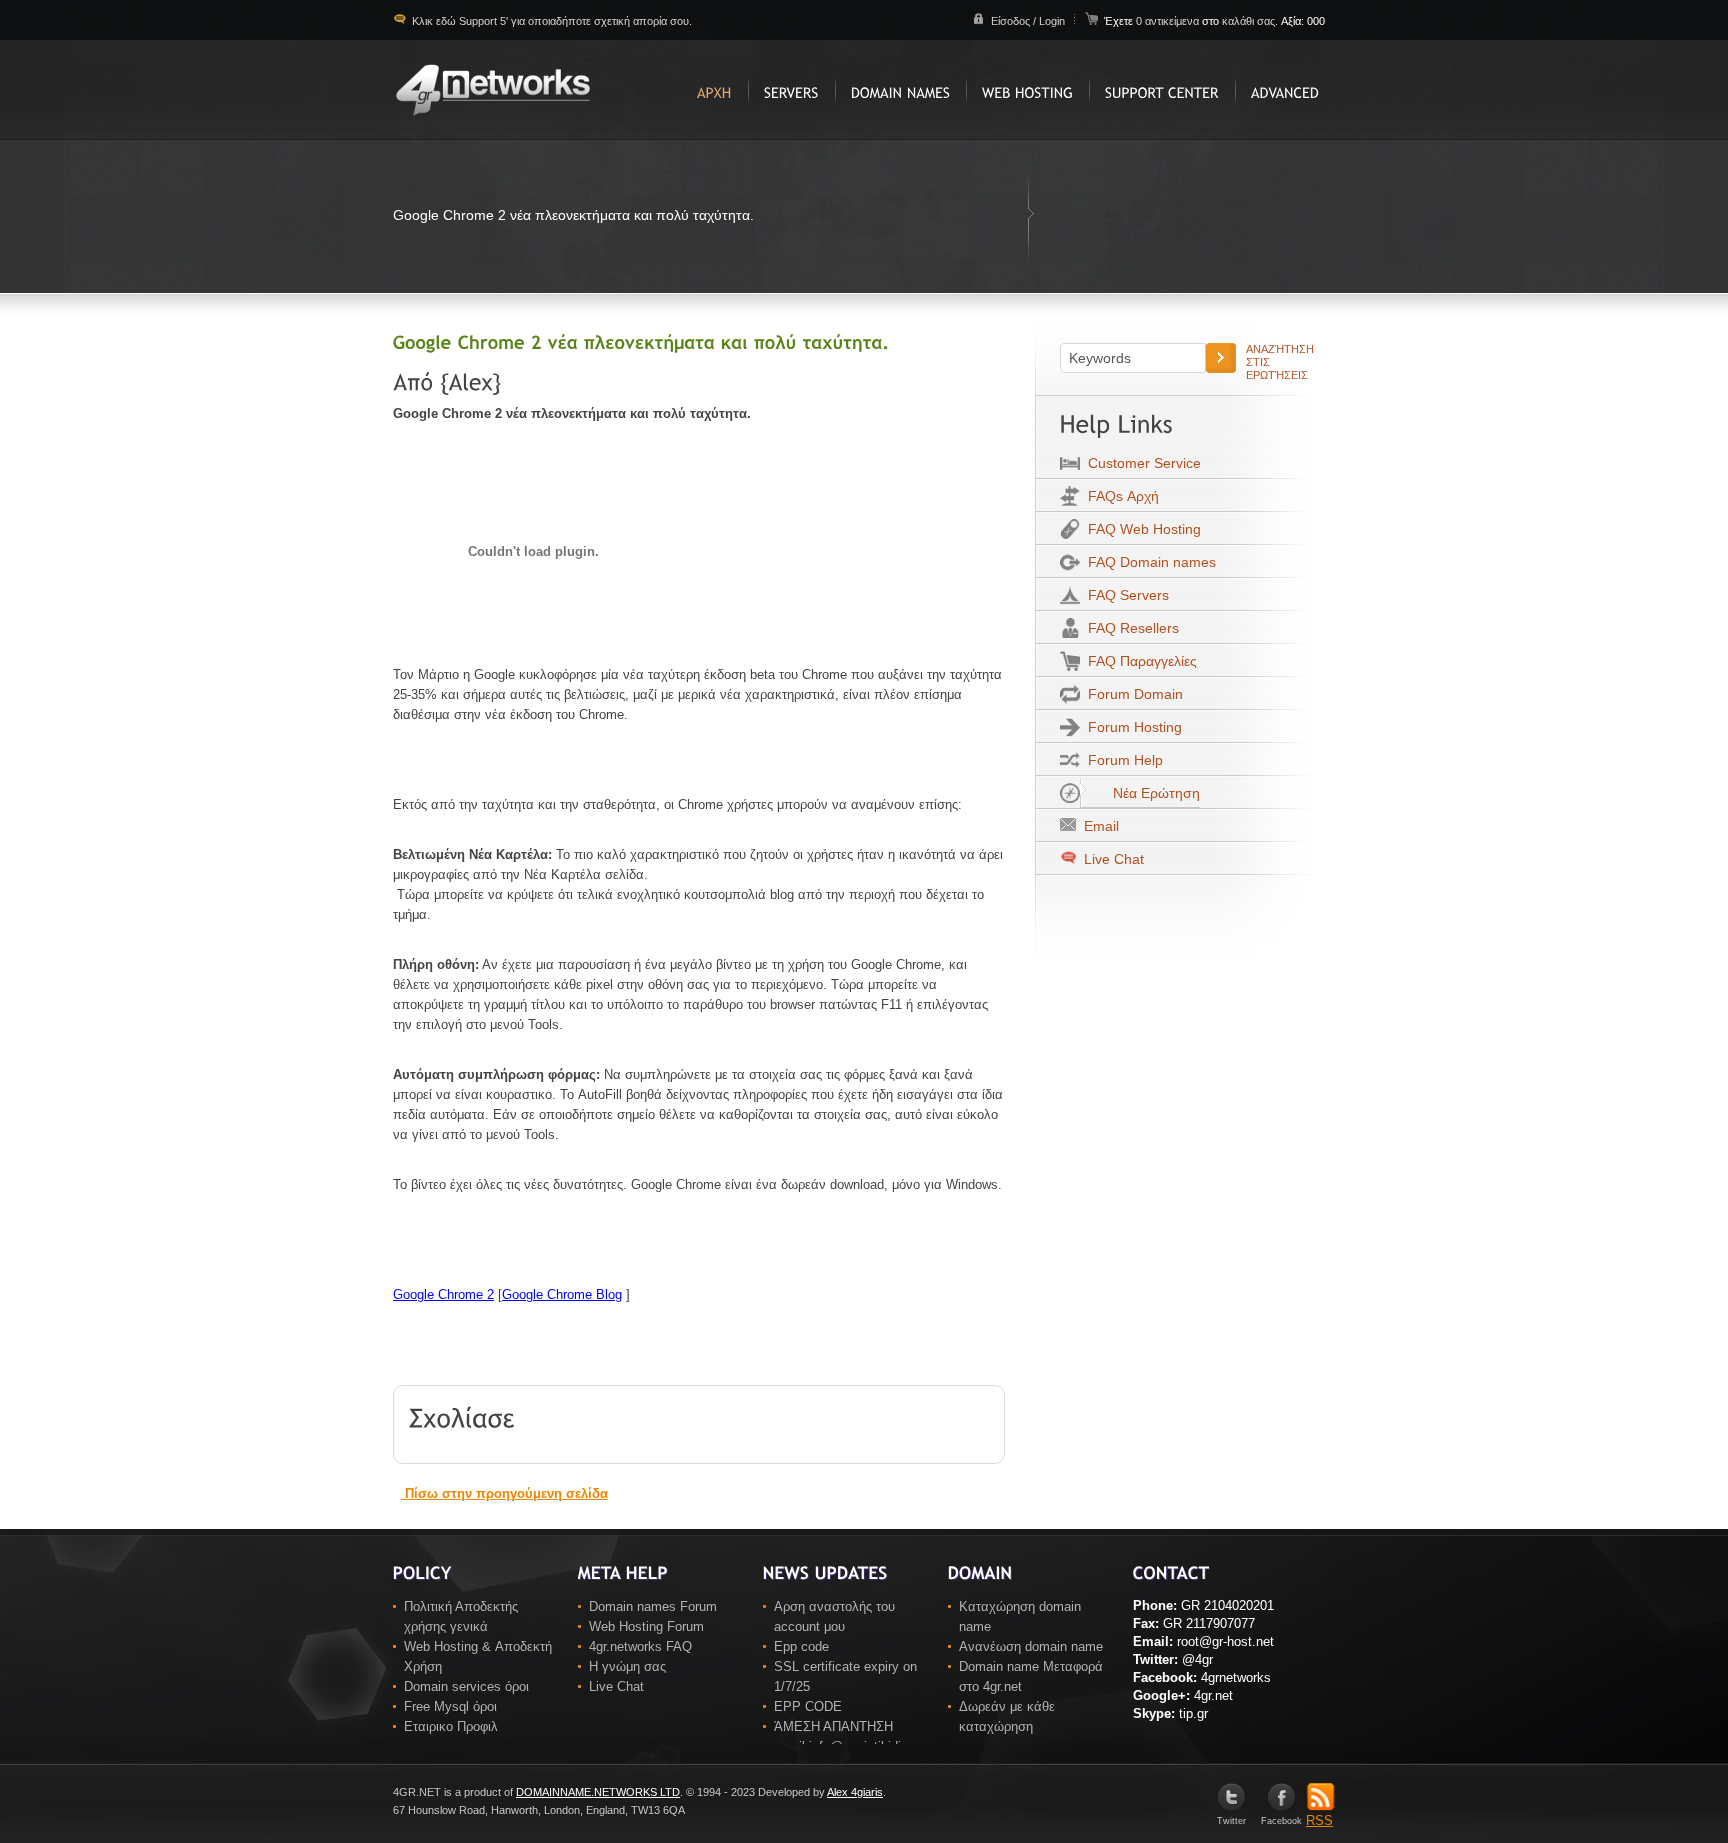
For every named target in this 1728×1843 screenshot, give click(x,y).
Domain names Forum (653, 1606)
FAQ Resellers (1129, 628)
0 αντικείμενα (1169, 21)
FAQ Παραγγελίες (1138, 661)
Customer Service (1140, 463)
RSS (1319, 1820)
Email (1097, 826)
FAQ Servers (1124, 595)
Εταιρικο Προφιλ (451, 1726)
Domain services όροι (466, 1686)
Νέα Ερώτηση (1152, 793)
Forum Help (1121, 760)
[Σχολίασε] (462, 1416)
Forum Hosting (1131, 727)
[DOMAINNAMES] (900, 90)
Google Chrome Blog (562, 1294)
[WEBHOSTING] (1027, 90)
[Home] (714, 90)
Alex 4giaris (855, 1792)
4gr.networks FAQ (640, 1646)
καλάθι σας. (1250, 21)
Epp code (801, 1646)
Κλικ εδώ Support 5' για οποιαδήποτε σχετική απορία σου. (550, 21)
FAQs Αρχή (1119, 496)
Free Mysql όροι (450, 1706)
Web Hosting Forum (646, 1626)
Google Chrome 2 (443, 1294)
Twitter (1231, 1821)
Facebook (1281, 1821)
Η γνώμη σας (627, 1666)
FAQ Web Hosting (1140, 529)
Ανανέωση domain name (1031, 1646)
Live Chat (1112, 859)
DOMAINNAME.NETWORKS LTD (598, 1792)
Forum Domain (1131, 694)
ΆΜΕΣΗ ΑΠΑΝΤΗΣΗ (833, 1726)
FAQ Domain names (1148, 562)
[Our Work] (791, 90)
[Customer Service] (1162, 90)
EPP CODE (808, 1706)
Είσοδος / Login (1028, 21)
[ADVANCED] (1285, 90)
